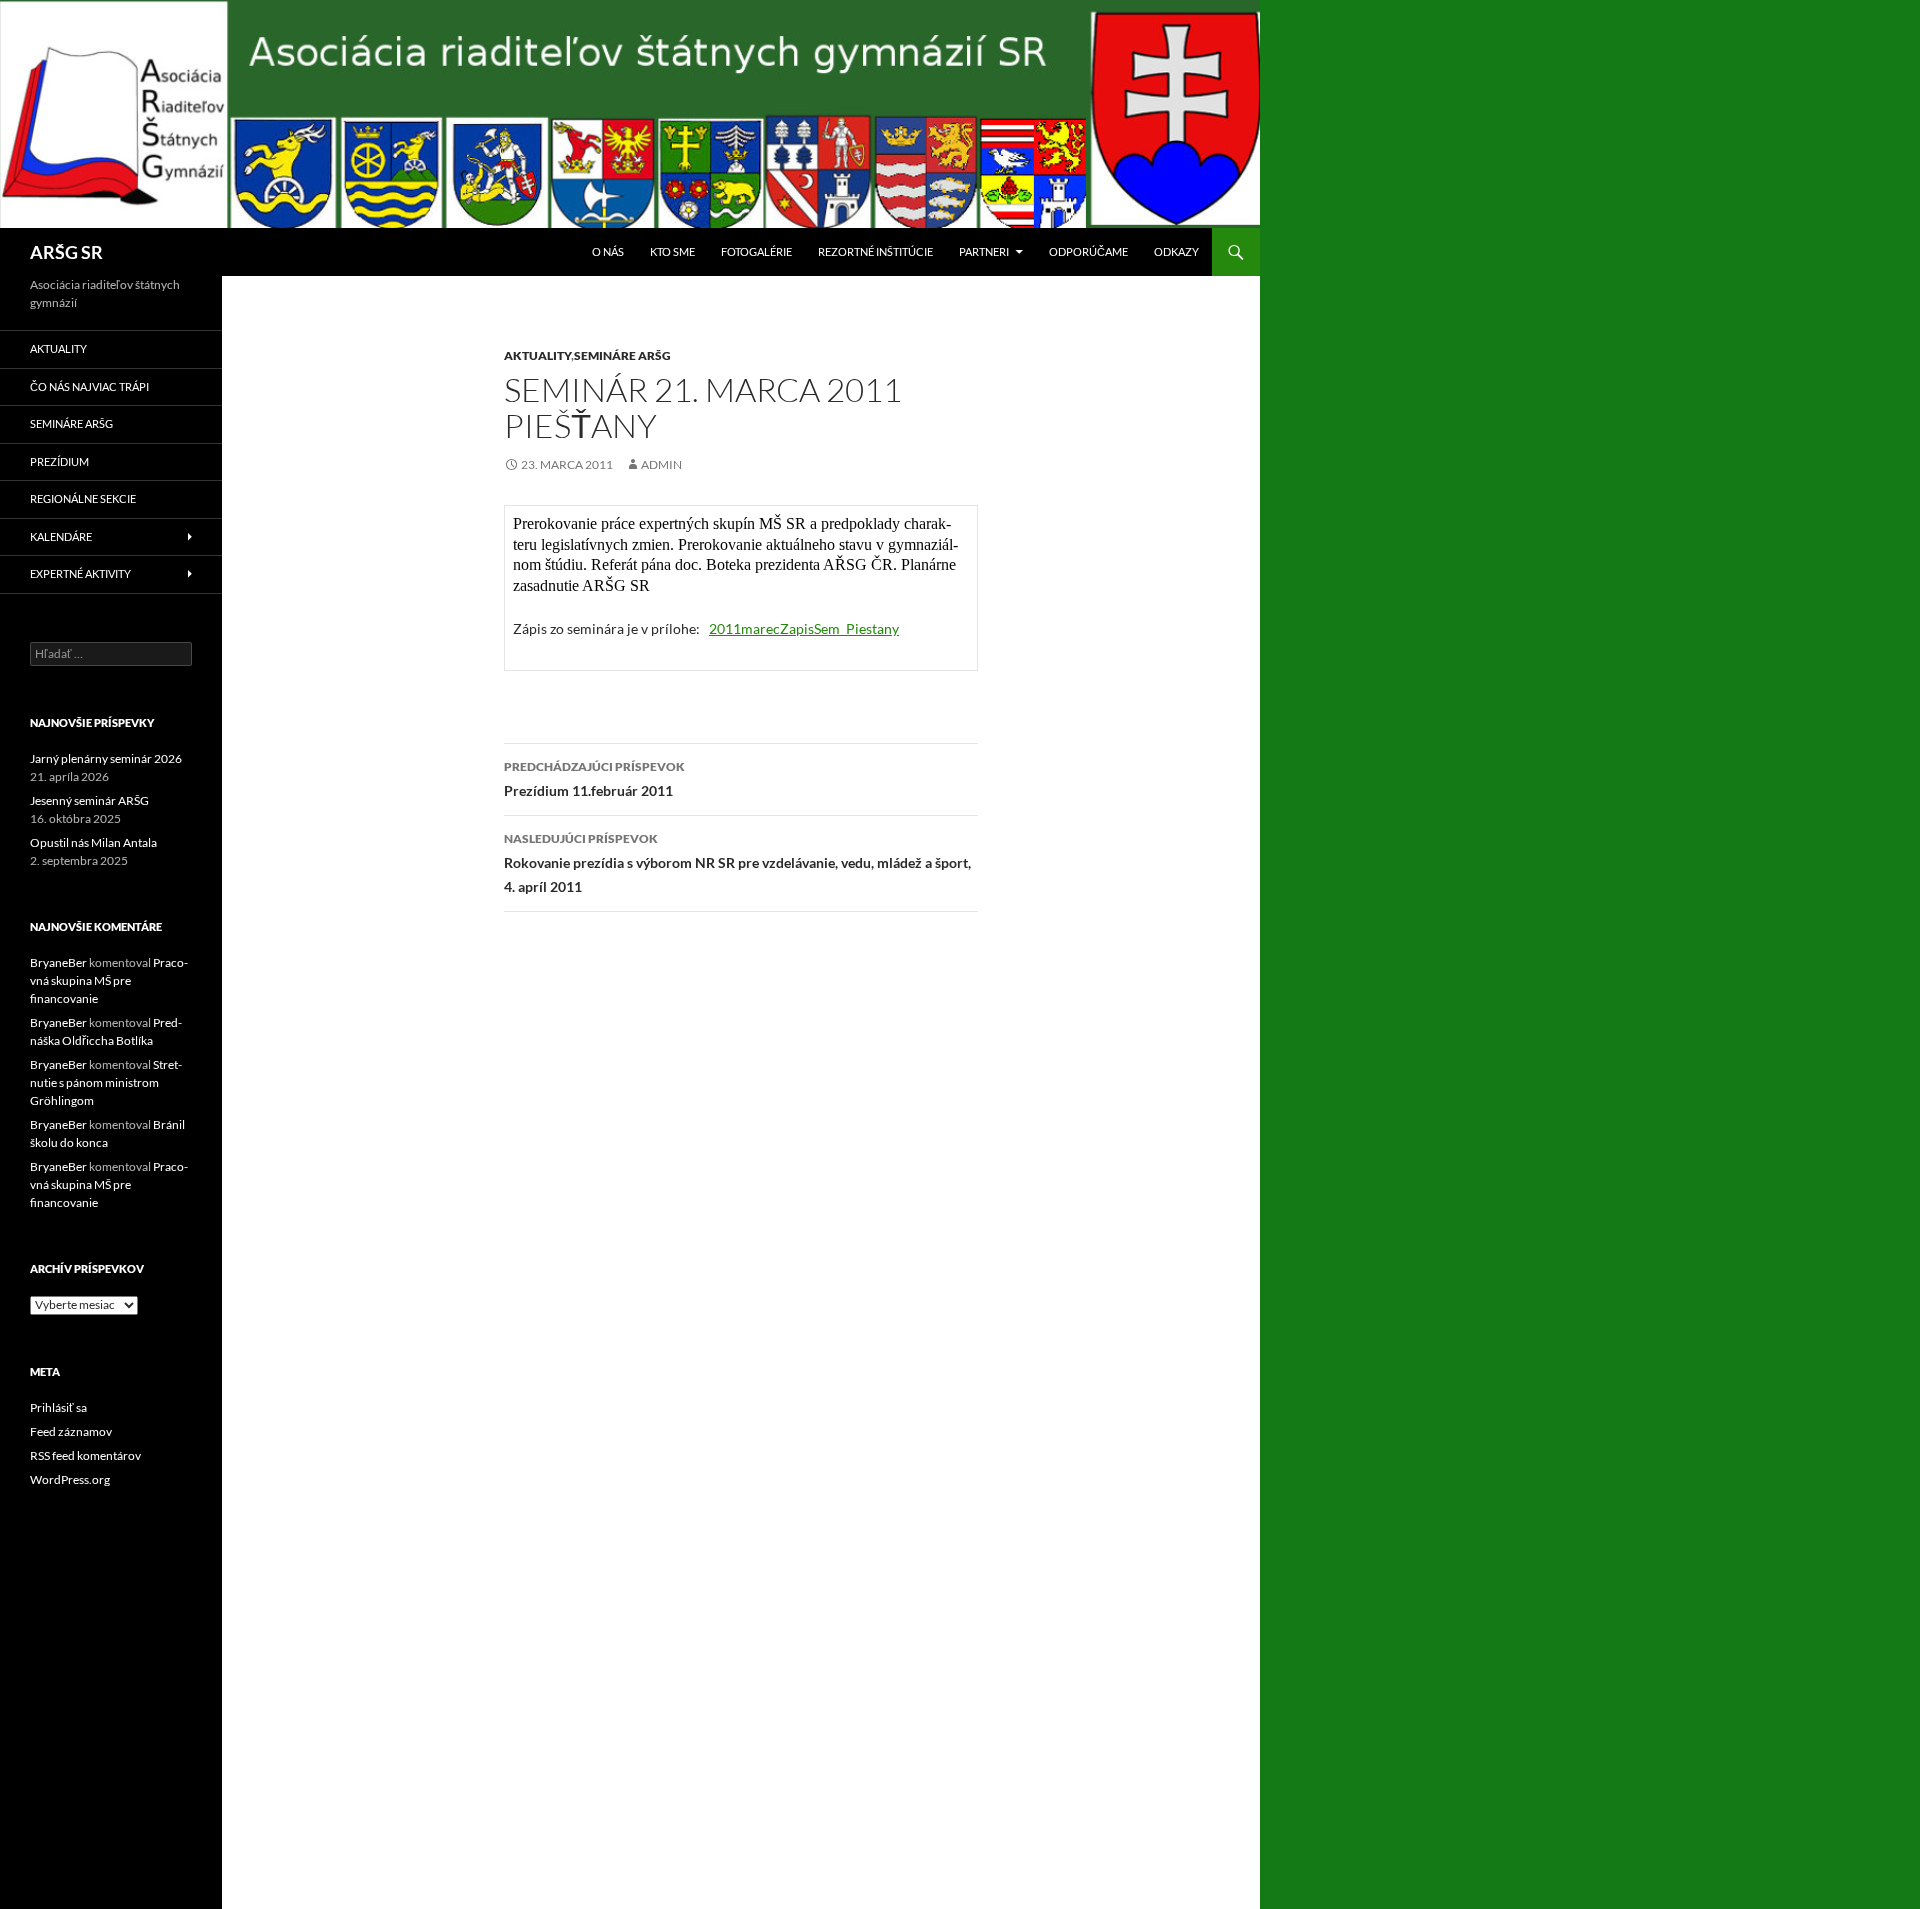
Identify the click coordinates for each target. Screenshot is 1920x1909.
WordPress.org (70, 1479)
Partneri (984, 251)
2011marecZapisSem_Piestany (804, 628)
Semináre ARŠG (622, 355)
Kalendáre (61, 536)
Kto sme (672, 251)
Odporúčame (1088, 251)
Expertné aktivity (80, 573)
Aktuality (537, 355)
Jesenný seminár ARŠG (89, 800)
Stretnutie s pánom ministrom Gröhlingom (106, 1082)
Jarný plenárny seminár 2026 (106, 758)
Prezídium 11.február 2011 (594, 779)
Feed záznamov (71, 1431)
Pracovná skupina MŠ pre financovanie (109, 980)
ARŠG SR (66, 252)
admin (661, 464)
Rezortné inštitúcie (875, 251)
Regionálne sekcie (83, 498)
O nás (608, 251)
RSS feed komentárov (85, 1455)
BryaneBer (58, 962)
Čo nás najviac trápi (89, 386)
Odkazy (1176, 251)
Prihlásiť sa (58, 1407)
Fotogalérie (756, 251)
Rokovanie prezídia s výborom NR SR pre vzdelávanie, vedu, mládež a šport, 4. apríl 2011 (737, 863)
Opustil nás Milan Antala (93, 842)
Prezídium (59, 461)
